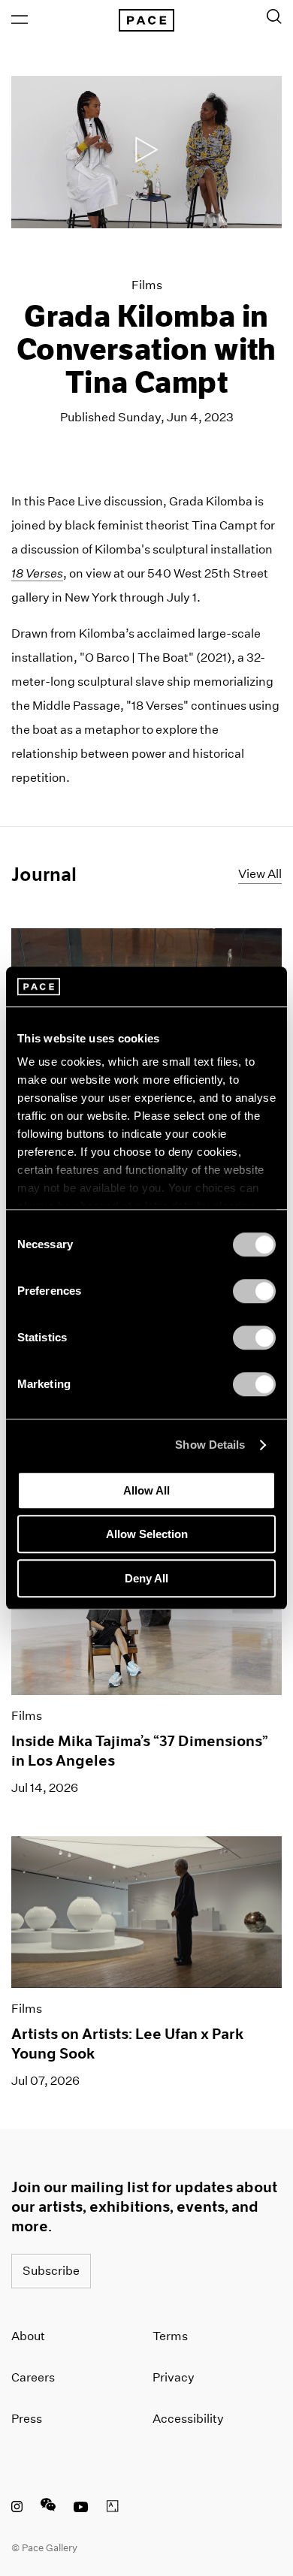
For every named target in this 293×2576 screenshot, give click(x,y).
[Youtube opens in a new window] (81, 2508)
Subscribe (51, 2271)
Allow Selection (147, 1534)
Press (27, 2419)
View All (260, 874)
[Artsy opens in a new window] (113, 2508)
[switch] (254, 1291)
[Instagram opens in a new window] (17, 2508)
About (28, 2336)
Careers (33, 2377)
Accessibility (188, 2419)
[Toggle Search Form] (274, 17)
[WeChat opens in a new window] (48, 2508)
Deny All (146, 1578)
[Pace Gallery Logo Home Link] (146, 20)
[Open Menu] (20, 20)
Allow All (146, 1490)
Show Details (210, 1445)
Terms (170, 2336)
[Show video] (146, 152)
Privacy (174, 2377)
